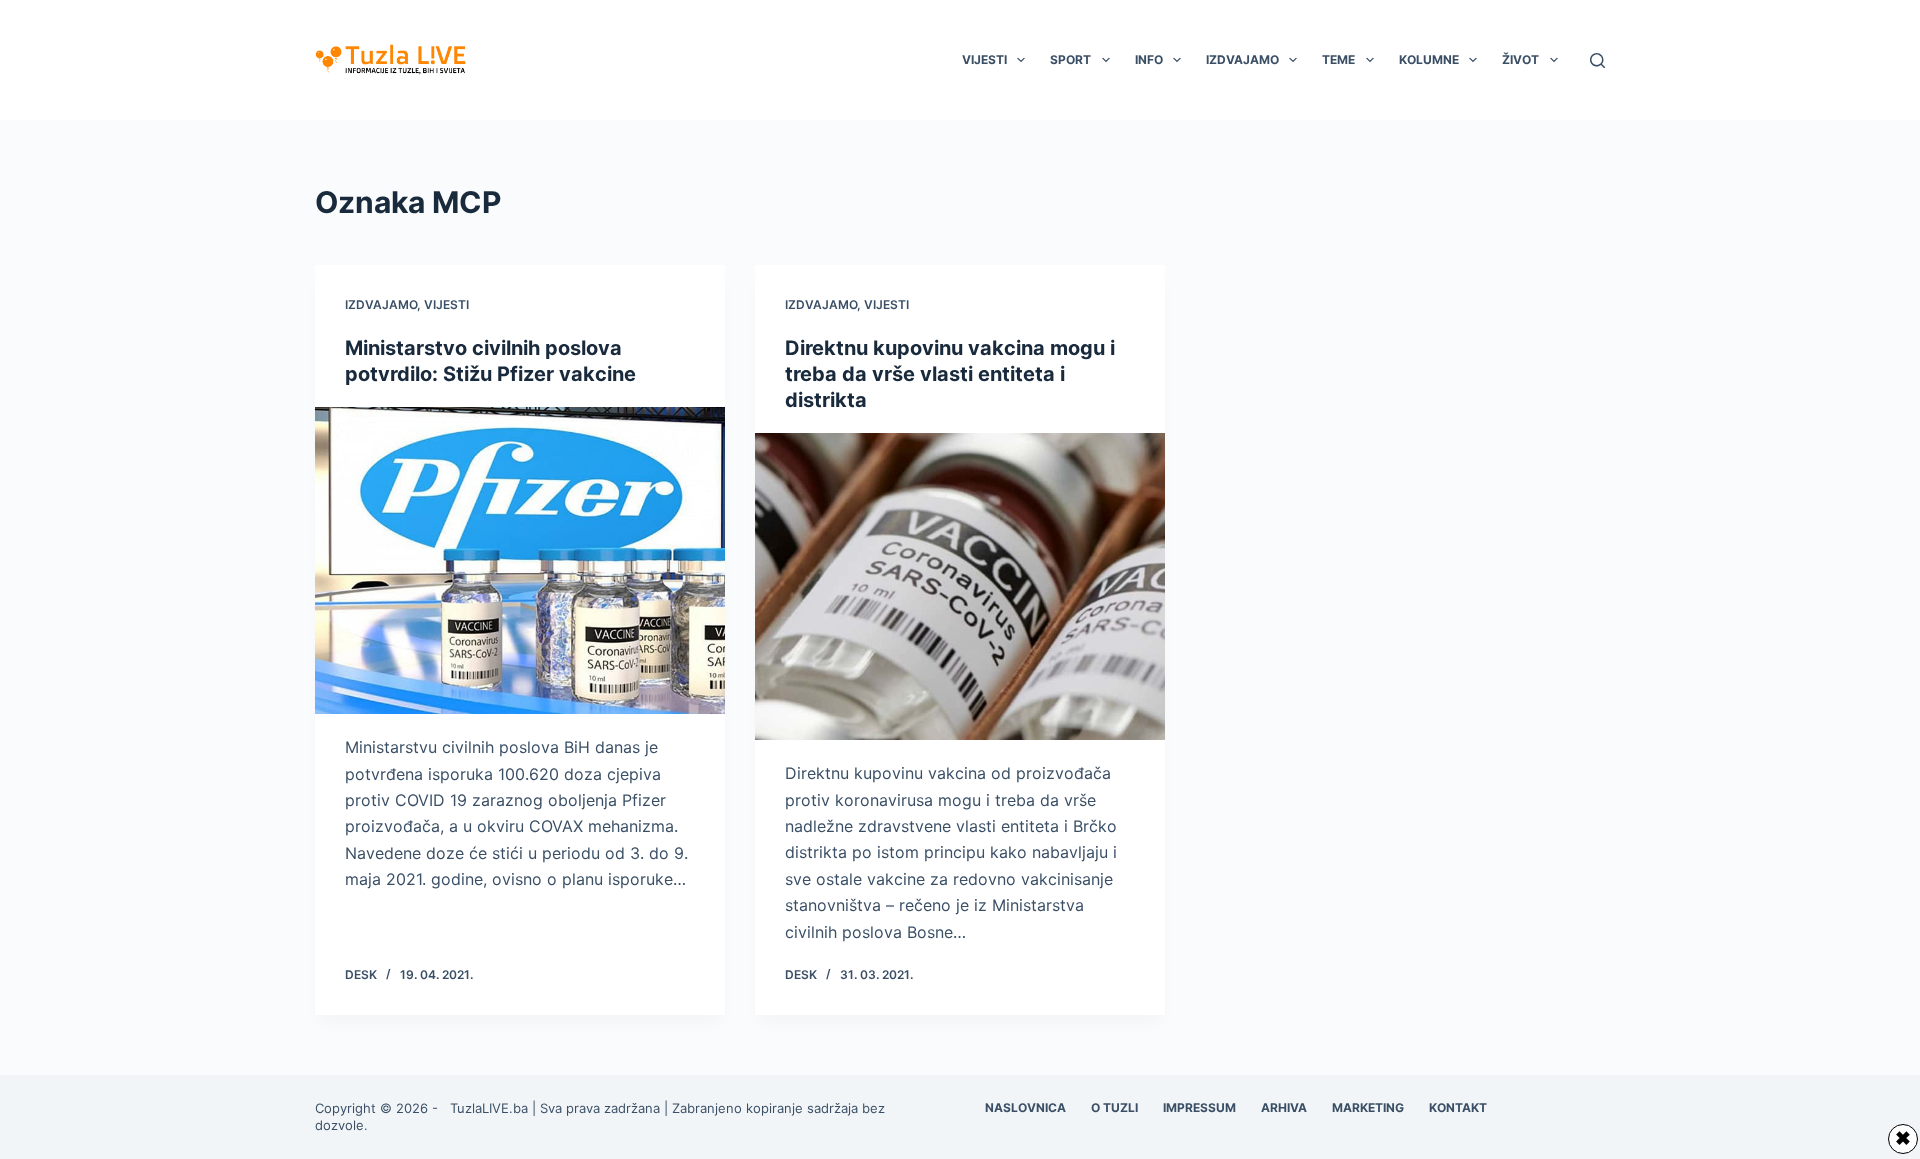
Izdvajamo (1242, 59)
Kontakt (1458, 1107)
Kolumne (1429, 59)
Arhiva (1284, 1107)
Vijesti (984, 59)
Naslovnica (1025, 1107)
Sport (1070, 59)
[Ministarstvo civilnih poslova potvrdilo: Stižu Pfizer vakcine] (520, 561)
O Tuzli (1114, 1107)
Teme (1338, 59)
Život (1520, 59)
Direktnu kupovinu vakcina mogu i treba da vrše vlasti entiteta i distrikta (950, 374)
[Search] (1597, 60)
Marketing (1368, 1107)
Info (1149, 59)
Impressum (1199, 1107)
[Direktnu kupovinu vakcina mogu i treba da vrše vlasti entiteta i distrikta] (960, 587)
